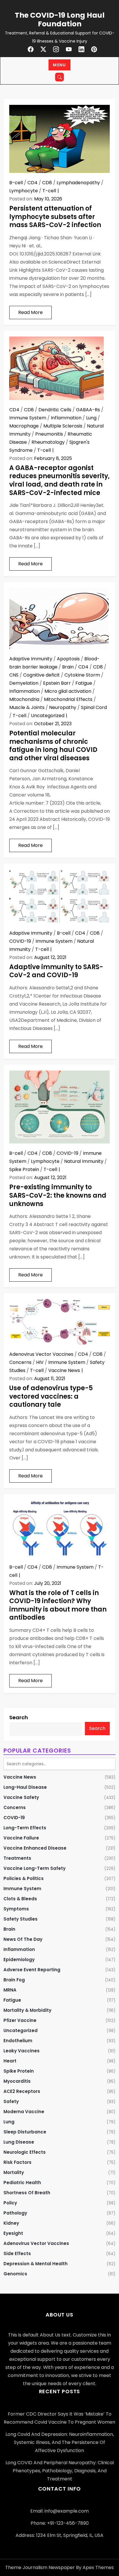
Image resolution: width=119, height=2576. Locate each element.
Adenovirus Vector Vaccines (41, 1354)
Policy (10, 2203)
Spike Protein (24, 1169)
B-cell (16, 183)
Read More (30, 312)
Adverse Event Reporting (32, 1970)
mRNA (10, 1990)
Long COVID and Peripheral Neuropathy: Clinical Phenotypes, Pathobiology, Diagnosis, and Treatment (60, 2471)
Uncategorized (48, 716)
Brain (68, 667)
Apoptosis (68, 659)
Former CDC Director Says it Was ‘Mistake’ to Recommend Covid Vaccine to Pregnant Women (59, 2418)
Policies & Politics (24, 1878)
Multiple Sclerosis (63, 426)
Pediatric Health (22, 2183)
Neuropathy (63, 707)
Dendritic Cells (55, 410)
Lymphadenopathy (78, 183)
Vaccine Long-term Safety (35, 1868)
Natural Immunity (84, 1161)
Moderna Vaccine (24, 2112)
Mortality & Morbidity (27, 2010)
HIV (40, 1362)
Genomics (15, 2274)
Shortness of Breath (27, 2193)
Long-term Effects (25, 1828)
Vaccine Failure (21, 1838)
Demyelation (24, 683)
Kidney (11, 2223)
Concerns (20, 1362)
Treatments (17, 1858)
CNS (14, 675)
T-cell (49, 191)
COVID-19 (20, 941)
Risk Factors (17, 2162)
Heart (10, 2061)
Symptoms (16, 1909)
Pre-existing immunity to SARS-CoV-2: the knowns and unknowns (58, 1195)
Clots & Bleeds (20, 1899)
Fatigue (84, 683)
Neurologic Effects (25, 2152)
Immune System (28, 418)
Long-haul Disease (25, 1787)
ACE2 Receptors (22, 2091)
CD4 (32, 183)
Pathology (15, 2213)
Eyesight (13, 2233)
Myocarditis (17, 2081)
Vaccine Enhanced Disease (35, 1848)
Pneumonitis (49, 434)
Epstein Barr (57, 683)
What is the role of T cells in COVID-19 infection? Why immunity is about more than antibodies (58, 1605)
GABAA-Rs (88, 410)
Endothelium (18, 2041)
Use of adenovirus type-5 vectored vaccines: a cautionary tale (51, 1396)
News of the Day (23, 1939)
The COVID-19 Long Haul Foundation (60, 20)
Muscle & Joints (27, 707)
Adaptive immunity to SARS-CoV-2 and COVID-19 (56, 971)
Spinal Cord (94, 707)
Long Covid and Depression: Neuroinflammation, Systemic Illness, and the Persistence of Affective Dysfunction (60, 2442)
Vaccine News (64, 1370)
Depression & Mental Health (36, 2264)
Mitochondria (24, 699)
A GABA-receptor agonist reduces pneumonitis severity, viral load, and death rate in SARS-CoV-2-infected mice (59, 480)
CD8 (47, 183)
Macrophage (24, 426)
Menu (59, 65)
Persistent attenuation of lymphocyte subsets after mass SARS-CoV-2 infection (55, 217)
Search (19, 1717)
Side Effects (17, 2253)
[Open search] (59, 77)
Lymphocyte (24, 191)
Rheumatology (48, 442)
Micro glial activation (68, 691)
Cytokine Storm (82, 675)
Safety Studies (21, 1919)
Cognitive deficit (41, 675)
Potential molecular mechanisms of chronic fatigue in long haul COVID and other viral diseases (53, 746)
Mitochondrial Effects (68, 699)
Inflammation (66, 418)
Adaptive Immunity (31, 659)
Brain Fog (14, 1980)
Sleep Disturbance (25, 2132)
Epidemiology (19, 1960)
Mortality (14, 2172)
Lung (91, 418)
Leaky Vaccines (22, 2051)
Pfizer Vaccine (20, 2020)
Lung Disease (19, 2142)
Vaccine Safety (21, 1797)
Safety (11, 2101)
